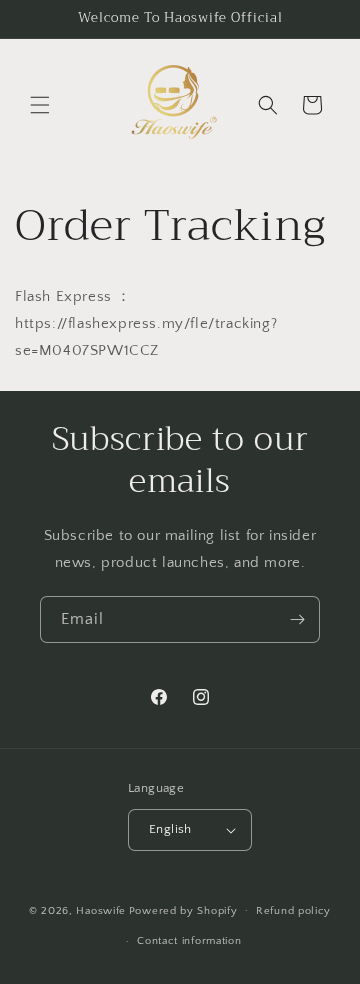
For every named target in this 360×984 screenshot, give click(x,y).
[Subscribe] (297, 619)
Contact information (189, 941)
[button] (40, 105)
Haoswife (101, 910)
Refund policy (293, 911)
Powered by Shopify (183, 910)
